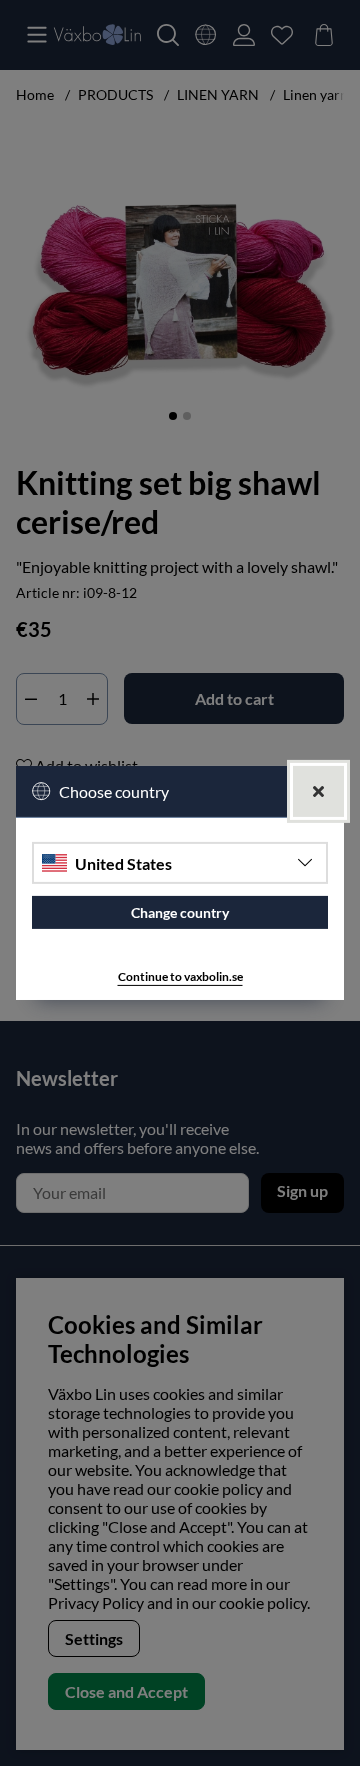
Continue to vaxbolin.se (180, 976)
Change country (180, 912)
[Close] (318, 791)
